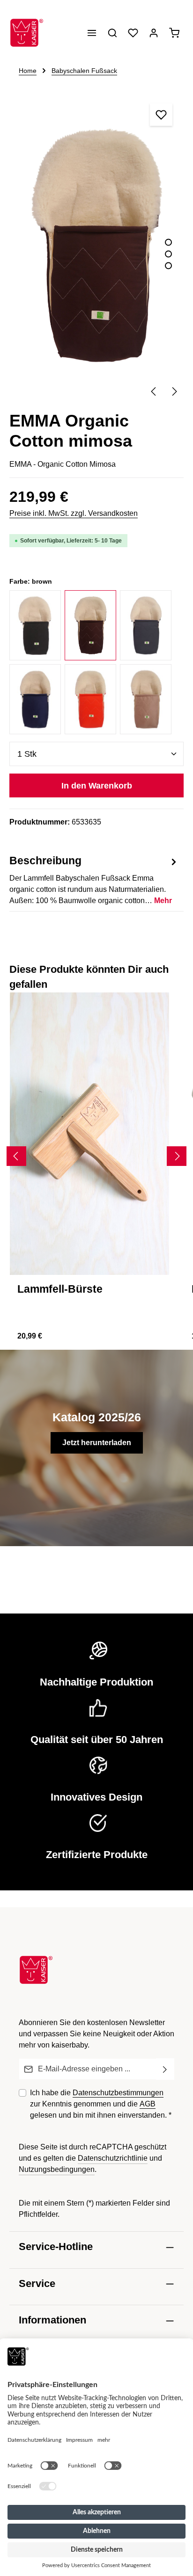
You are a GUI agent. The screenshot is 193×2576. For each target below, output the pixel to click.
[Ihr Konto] (154, 33)
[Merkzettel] (133, 33)
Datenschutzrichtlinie (113, 2158)
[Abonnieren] (165, 2069)
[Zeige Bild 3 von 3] (168, 266)
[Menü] (92, 33)
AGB (148, 2104)
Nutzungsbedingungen (57, 2169)
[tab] (94, 879)
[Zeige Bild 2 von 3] (168, 254)
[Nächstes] (174, 391)
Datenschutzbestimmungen (118, 2093)
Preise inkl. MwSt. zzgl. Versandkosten (74, 513)
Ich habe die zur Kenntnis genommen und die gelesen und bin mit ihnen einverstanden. (101, 2104)
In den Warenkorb (97, 785)
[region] (96, 247)
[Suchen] (112, 33)
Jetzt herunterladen (97, 1443)
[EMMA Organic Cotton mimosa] (96, 246)
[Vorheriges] (154, 391)
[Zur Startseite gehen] (27, 33)
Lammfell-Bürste (60, 1289)
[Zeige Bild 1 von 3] (168, 242)
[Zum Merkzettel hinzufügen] (161, 115)
